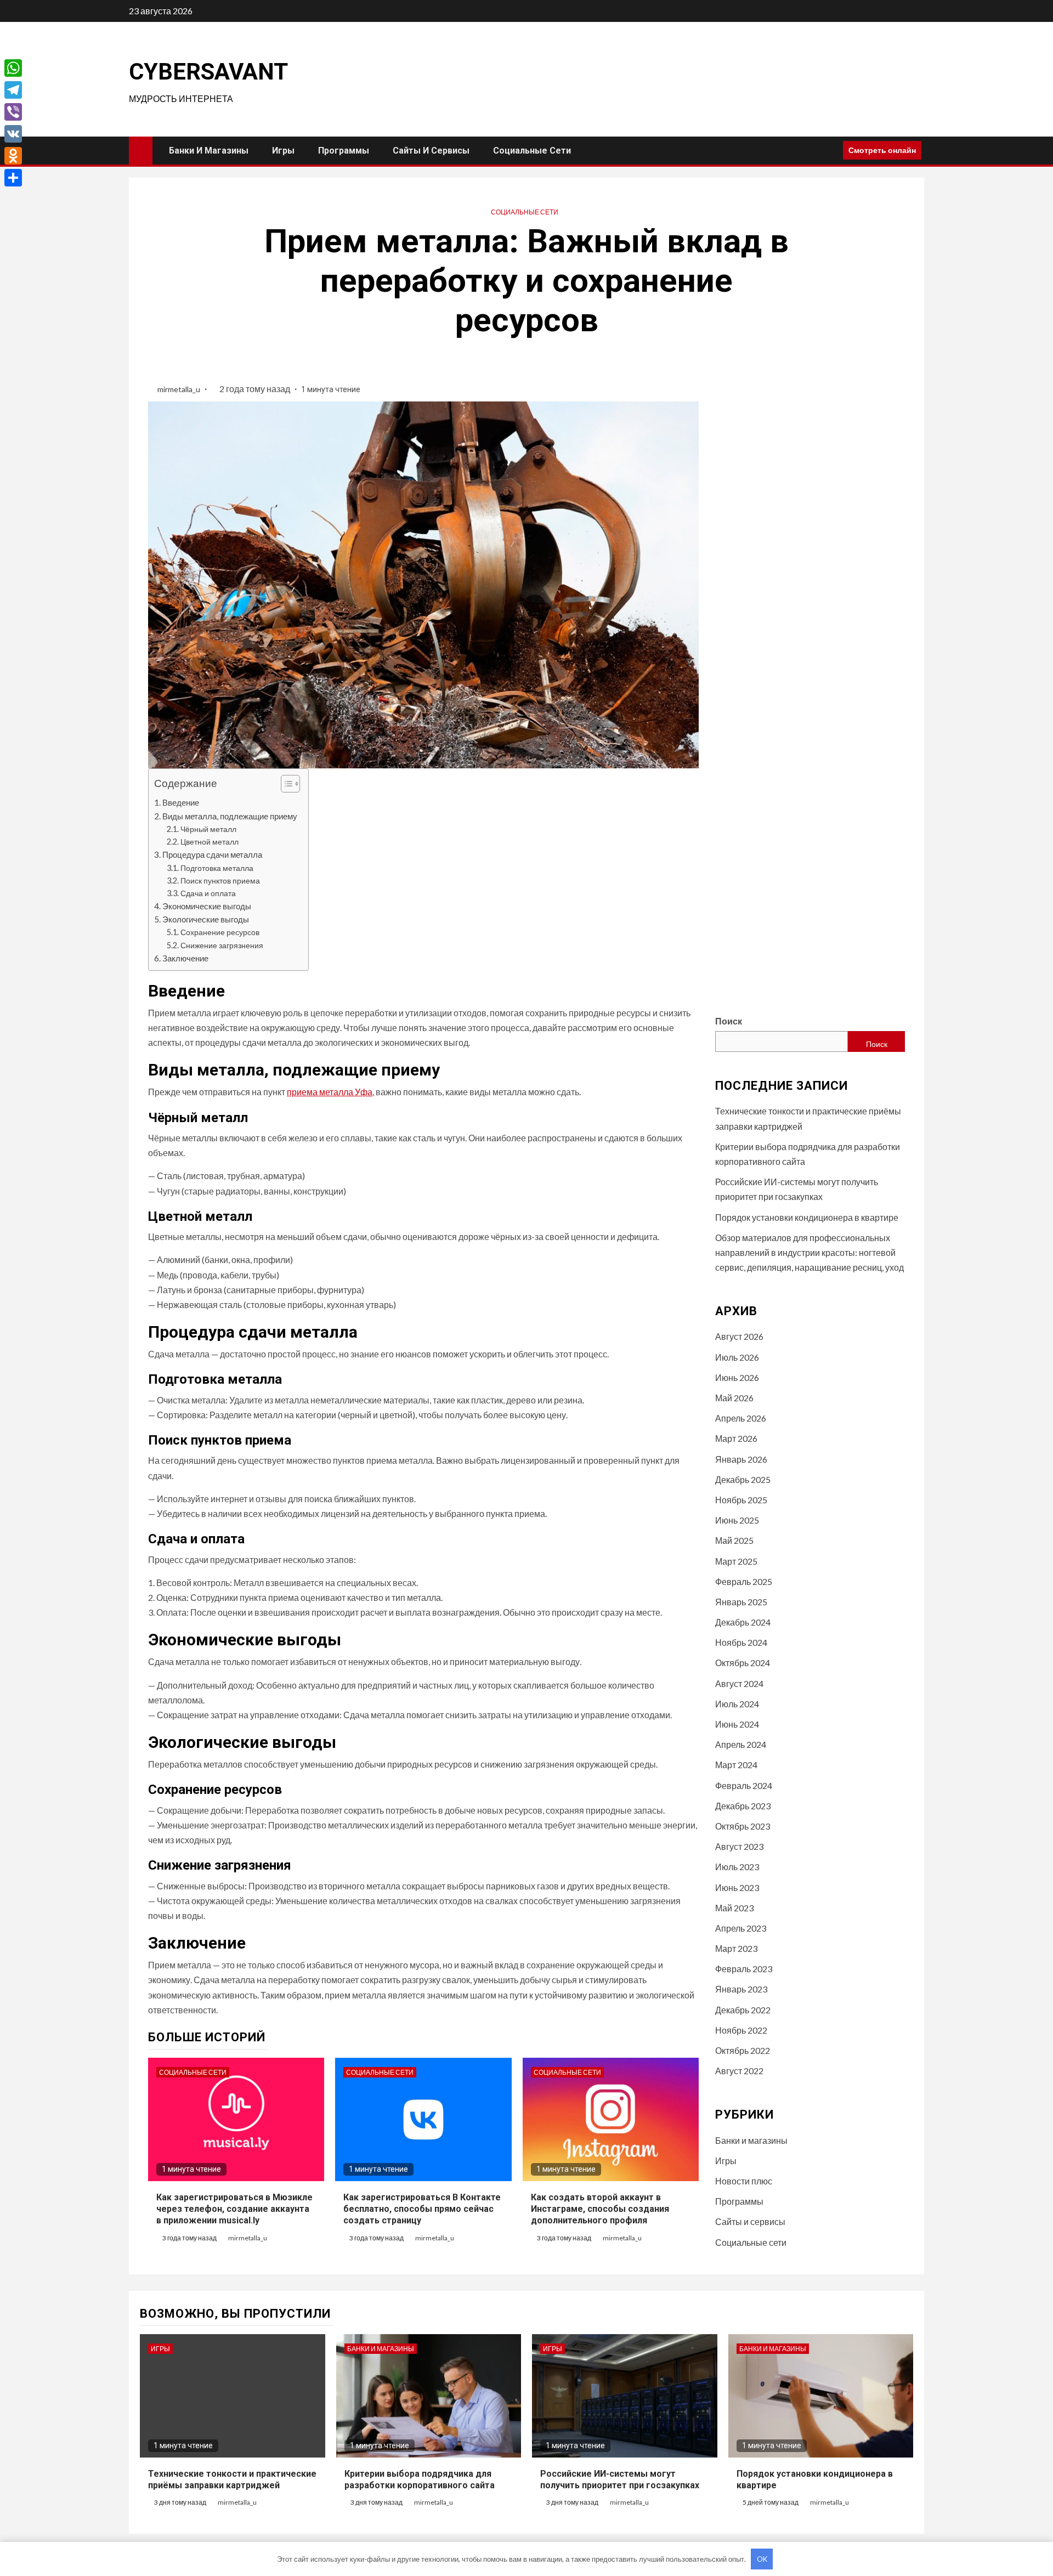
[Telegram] (13, 90)
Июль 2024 (737, 1704)
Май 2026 (734, 1398)
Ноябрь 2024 (741, 1642)
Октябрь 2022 (743, 2050)
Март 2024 (736, 1765)
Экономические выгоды (207, 906)
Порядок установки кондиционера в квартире (807, 1217)
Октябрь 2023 (743, 1826)
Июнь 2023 (737, 1887)
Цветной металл (210, 842)
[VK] (13, 134)
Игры (283, 151)
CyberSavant (208, 72)
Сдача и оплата (208, 893)
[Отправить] (13, 178)
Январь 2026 (741, 1459)
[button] (285, 785)
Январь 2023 (741, 1989)
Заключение (185, 958)
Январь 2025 (741, 1602)
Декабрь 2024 (743, 1622)
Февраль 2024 (744, 1785)
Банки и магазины (209, 151)
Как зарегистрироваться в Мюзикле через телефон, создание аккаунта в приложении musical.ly (234, 2209)
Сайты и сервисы (431, 151)
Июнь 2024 (737, 1724)
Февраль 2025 (744, 1581)
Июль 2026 (737, 1357)
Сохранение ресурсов (220, 932)
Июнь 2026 (737, 1377)
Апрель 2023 (741, 1928)
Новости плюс (744, 2181)
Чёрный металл (208, 829)
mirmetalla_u (180, 389)
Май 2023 (734, 1908)
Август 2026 (739, 1336)
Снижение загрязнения (222, 945)
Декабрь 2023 (743, 1806)
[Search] (831, 150)
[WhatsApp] (13, 68)
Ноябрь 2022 (741, 2030)
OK (762, 2559)
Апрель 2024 (741, 1744)
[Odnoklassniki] (13, 156)
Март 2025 (736, 1561)
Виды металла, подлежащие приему (230, 816)
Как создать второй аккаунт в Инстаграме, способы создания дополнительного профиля (600, 2209)
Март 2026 (736, 1438)
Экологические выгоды (206, 919)
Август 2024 (739, 1683)
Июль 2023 (737, 1867)
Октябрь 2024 (743, 1663)
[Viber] (13, 112)
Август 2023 (739, 1846)
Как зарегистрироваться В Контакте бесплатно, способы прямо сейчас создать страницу (422, 2209)
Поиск (729, 1021)
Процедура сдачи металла (212, 854)
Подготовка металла (217, 868)
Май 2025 (734, 1540)
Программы (344, 151)
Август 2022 (739, 2071)
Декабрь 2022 (743, 2010)
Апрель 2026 (741, 1418)
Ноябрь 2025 (741, 1500)
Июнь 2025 (737, 1520)
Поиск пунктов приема (220, 881)
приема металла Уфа (330, 1092)
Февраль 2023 (744, 1969)
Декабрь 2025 (743, 1479)
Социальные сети (532, 151)
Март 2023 (736, 1948)
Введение (181, 802)
